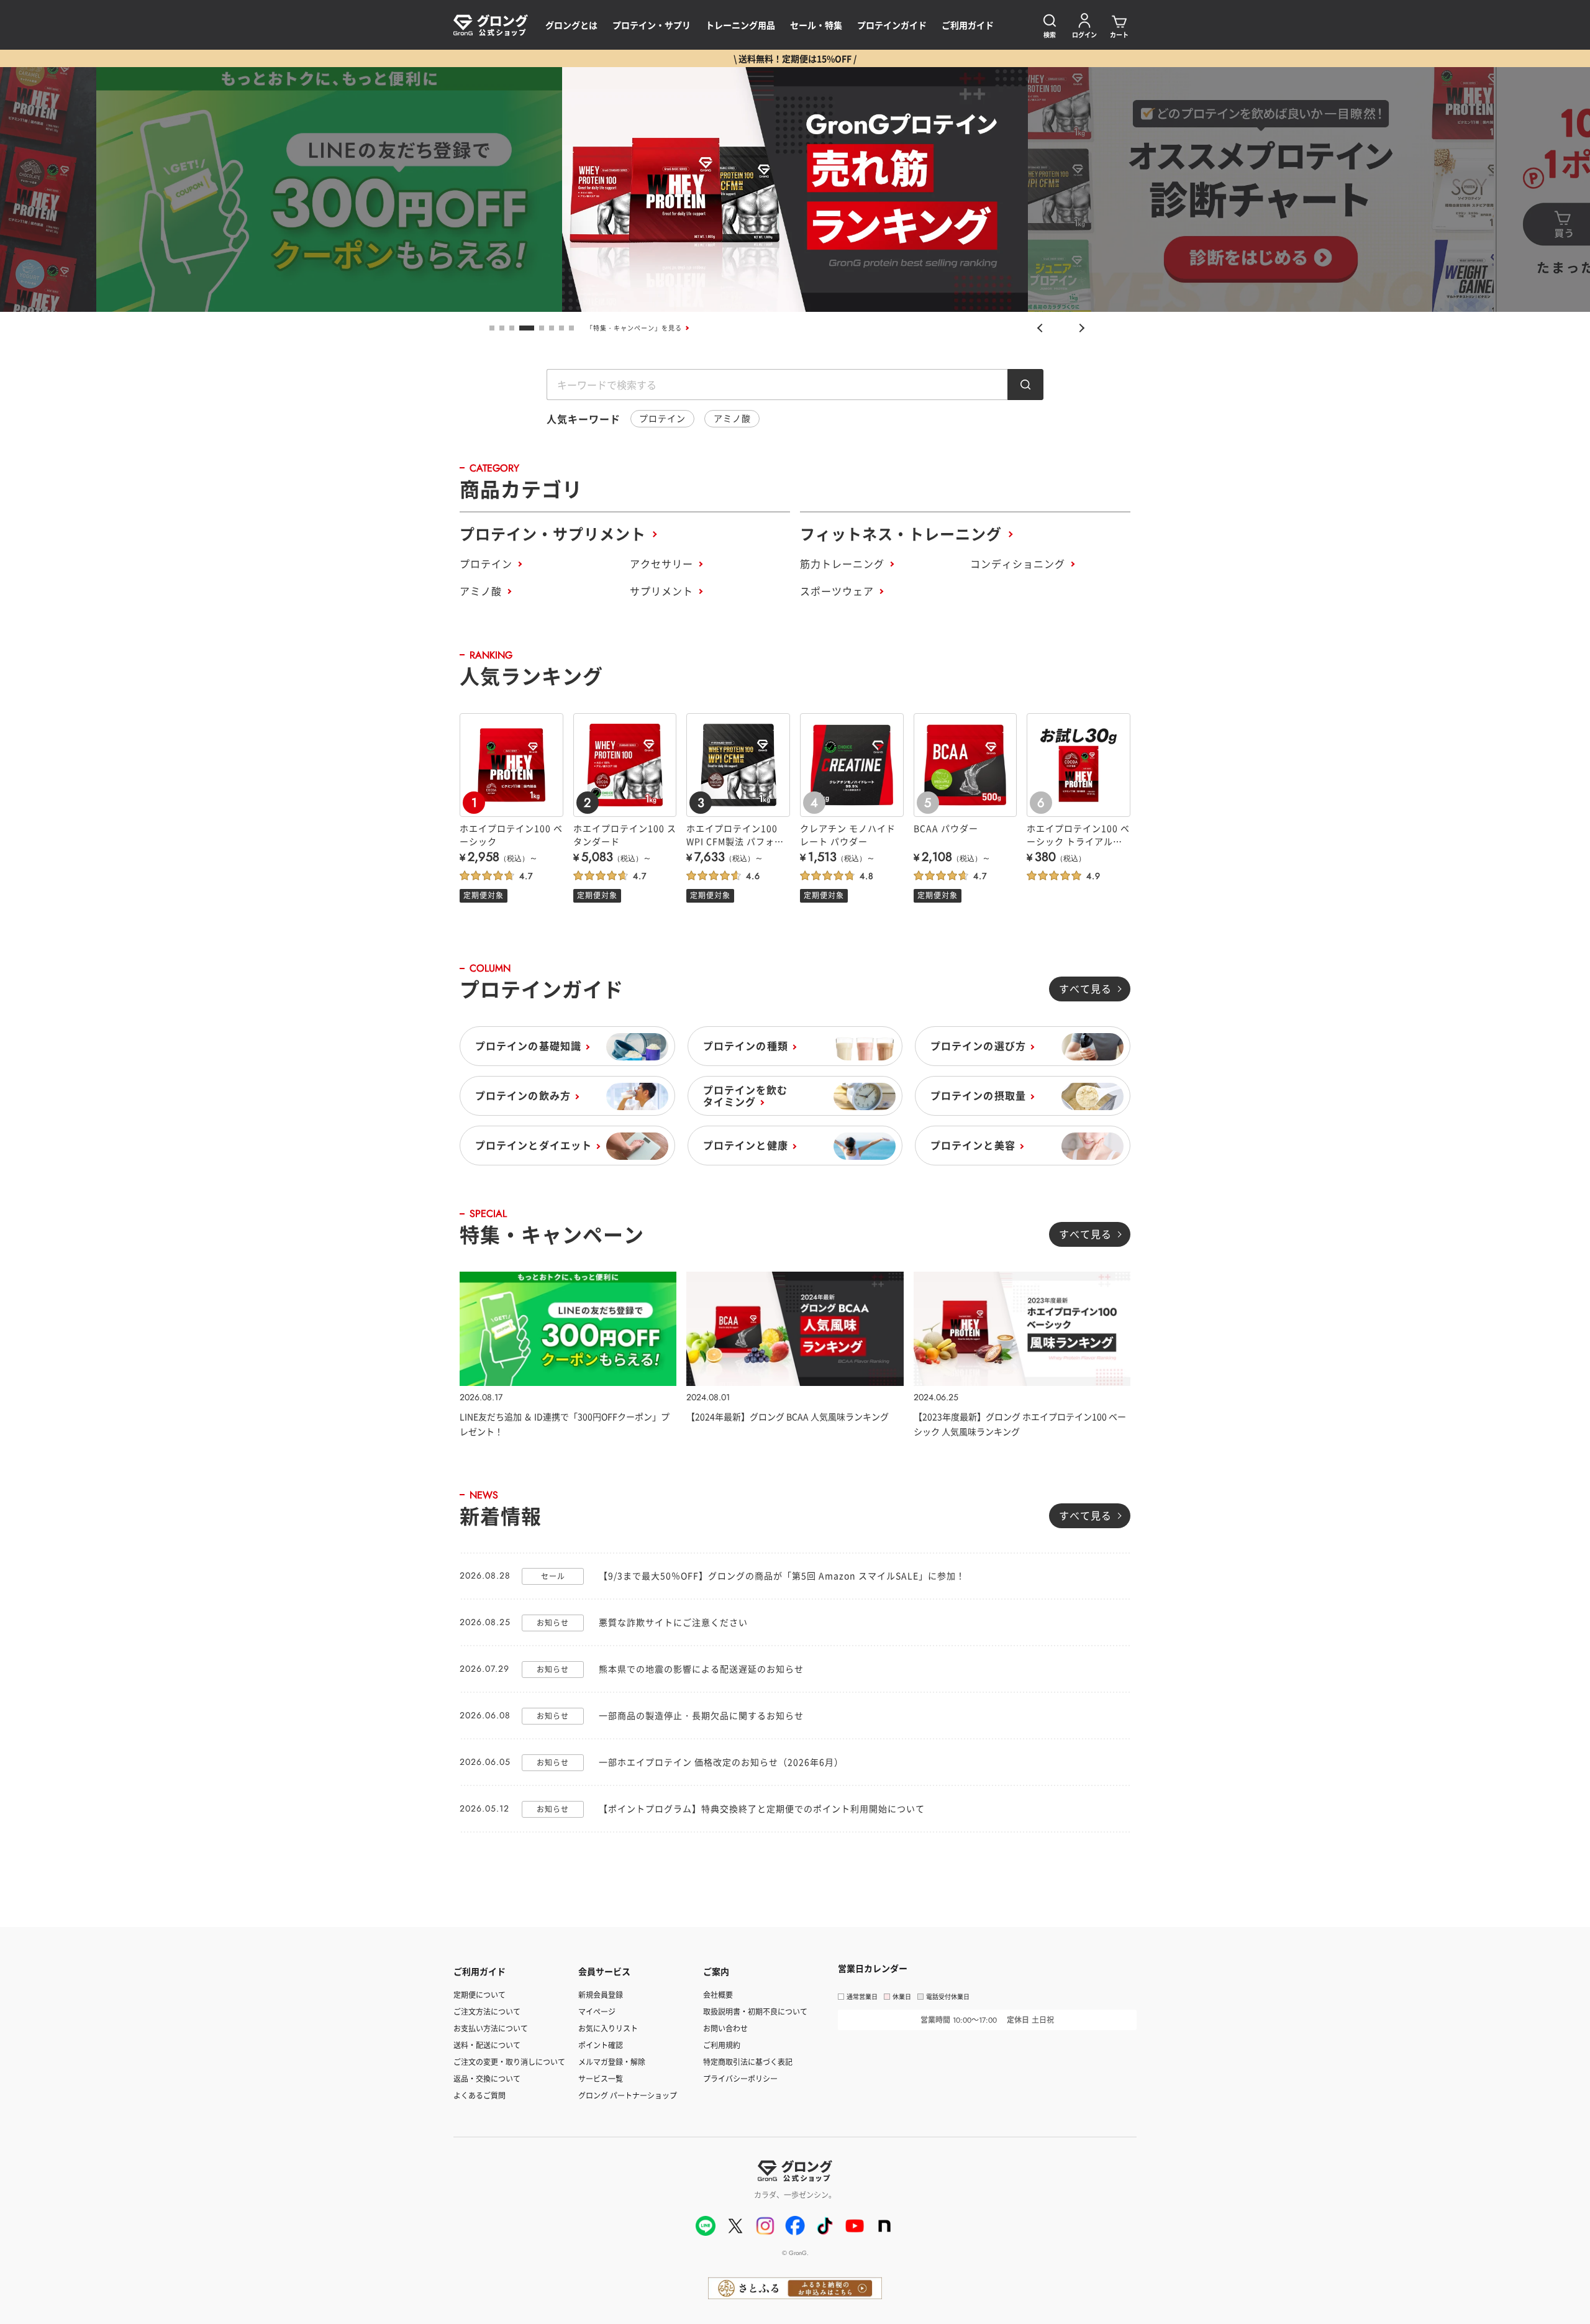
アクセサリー (661, 563)
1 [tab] (492, 328)
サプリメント (661, 591)
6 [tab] (552, 328)
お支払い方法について (491, 2028)
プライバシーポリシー (740, 2078)
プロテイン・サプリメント (553, 533)
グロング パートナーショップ (628, 2095)
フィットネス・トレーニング (901, 533)
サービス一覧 (601, 2078)
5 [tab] (542, 328)
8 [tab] (571, 328)
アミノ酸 (732, 418)
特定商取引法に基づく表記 (748, 2062)
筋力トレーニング (842, 563)
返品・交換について (487, 2078)
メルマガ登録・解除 (612, 2062)
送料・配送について (487, 2045)
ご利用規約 (722, 2045)
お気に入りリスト (608, 2028)
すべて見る (1085, 988)
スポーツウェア (837, 591)
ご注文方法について (487, 2011)
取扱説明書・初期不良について (755, 2011)
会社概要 (718, 1994)
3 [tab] (512, 328)
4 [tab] (527, 328)
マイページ (597, 2011)
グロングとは (571, 25)
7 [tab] (561, 328)
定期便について (479, 1994)
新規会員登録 (601, 1994)
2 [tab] (502, 328)
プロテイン (662, 418)
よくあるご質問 (479, 2095)
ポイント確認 (601, 2045)
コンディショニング (1018, 563)
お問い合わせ (725, 2028)
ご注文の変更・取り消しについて (509, 2062)
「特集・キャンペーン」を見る (634, 328)
